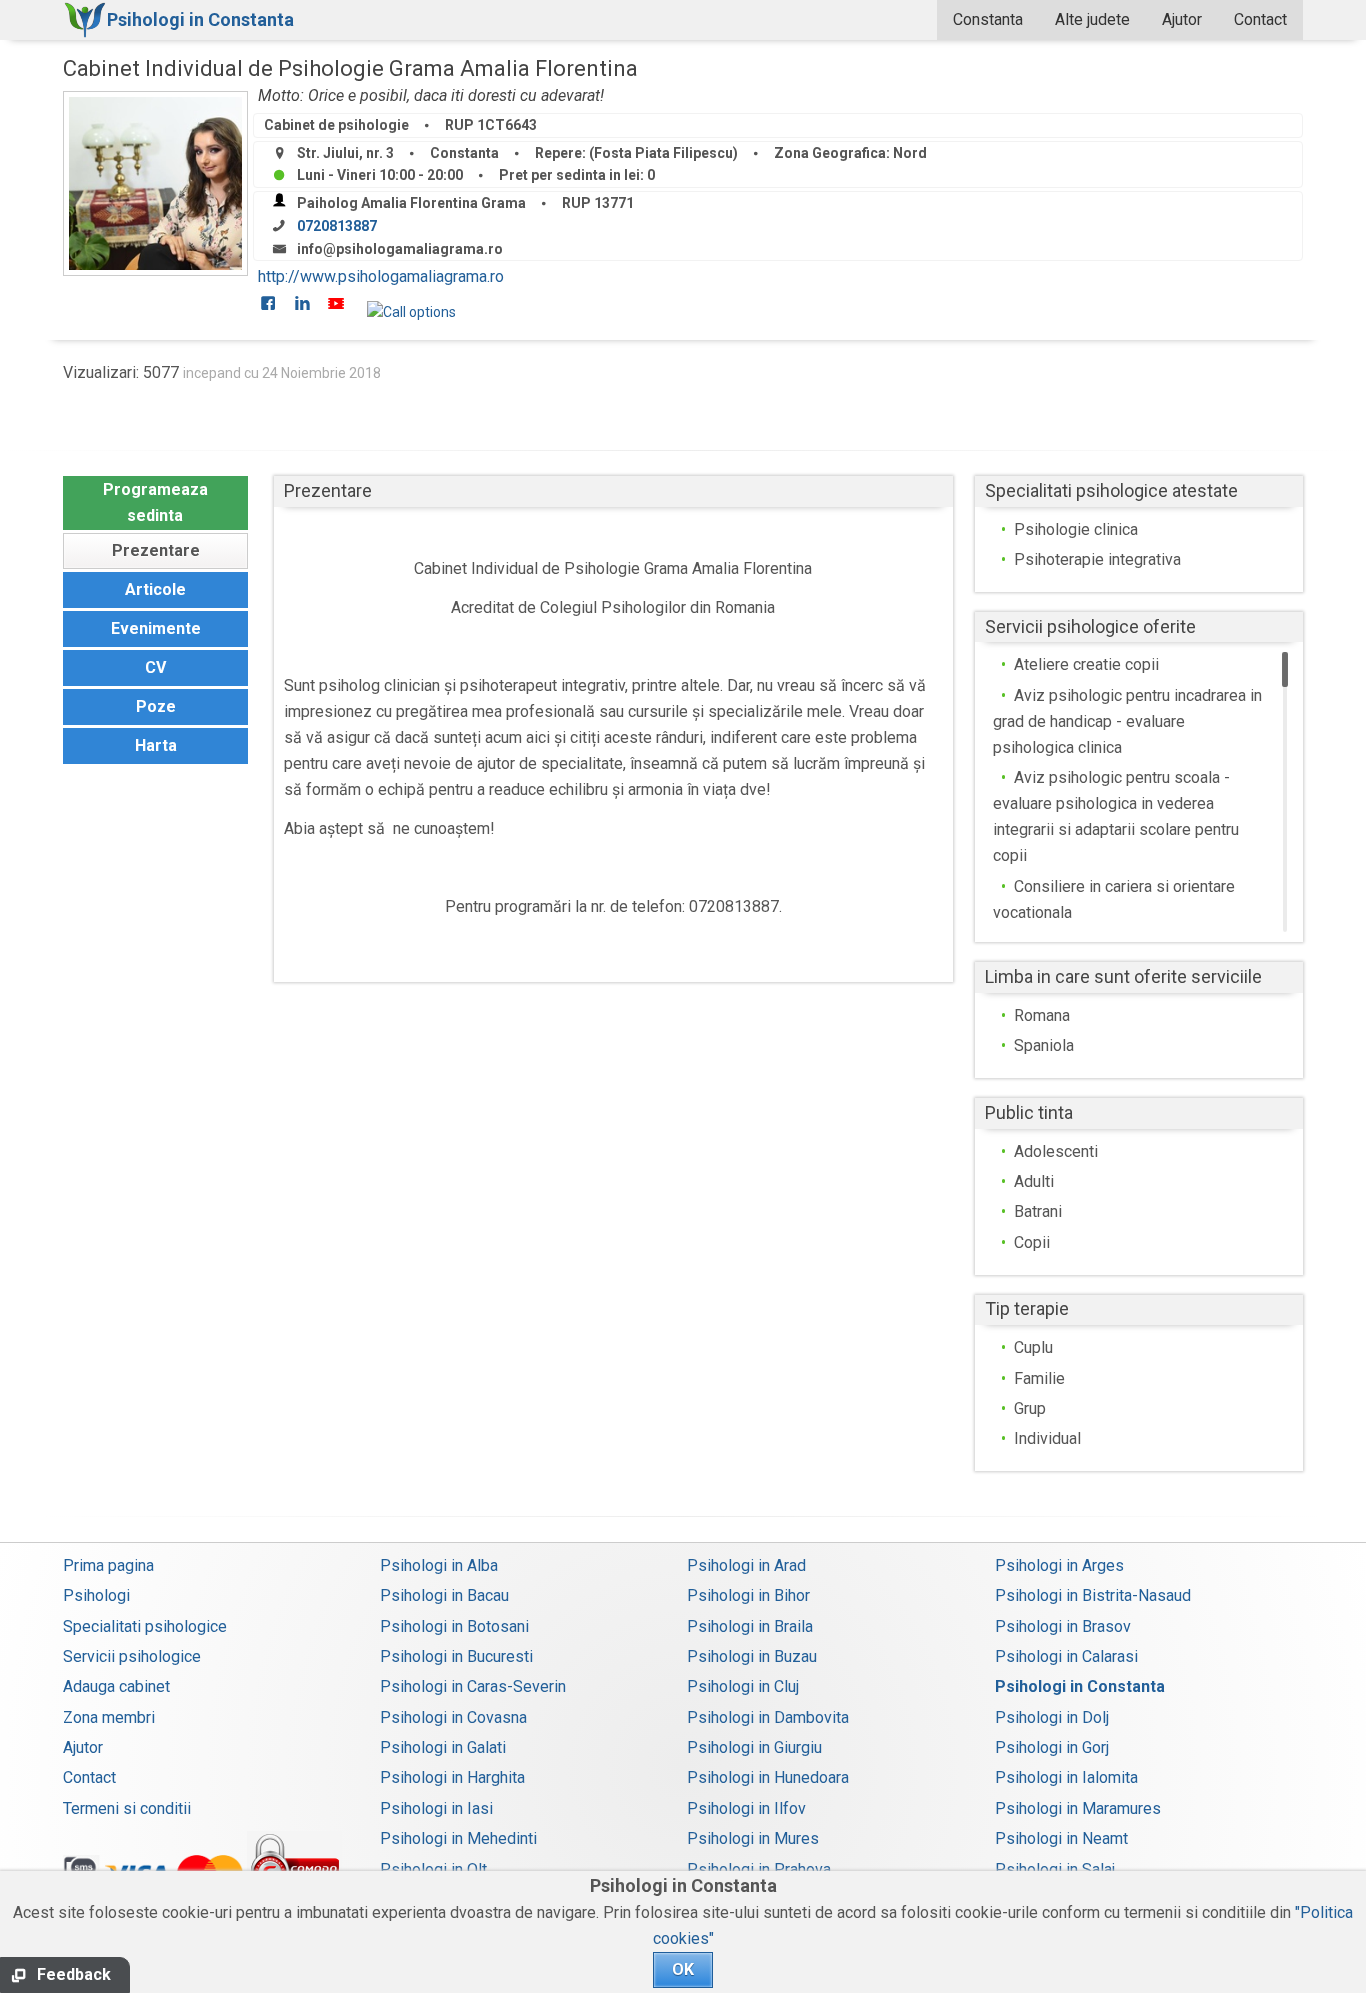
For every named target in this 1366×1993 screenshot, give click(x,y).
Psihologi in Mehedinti (458, 1838)
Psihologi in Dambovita (768, 1717)
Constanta (988, 19)
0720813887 (337, 226)
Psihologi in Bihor (748, 1595)
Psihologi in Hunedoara (768, 1777)
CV (155, 667)
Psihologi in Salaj (1055, 1869)
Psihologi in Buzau (752, 1656)
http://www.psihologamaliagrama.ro (381, 276)
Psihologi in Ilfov (746, 1808)
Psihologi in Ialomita (1066, 1777)
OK (683, 1969)
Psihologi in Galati (443, 1747)
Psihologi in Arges (1059, 1565)
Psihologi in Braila (750, 1626)
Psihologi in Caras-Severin (473, 1686)
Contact (1260, 19)
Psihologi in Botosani (454, 1626)
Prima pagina (108, 1565)
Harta (156, 745)
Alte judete (1092, 19)
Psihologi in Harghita (452, 1777)
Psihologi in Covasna (453, 1717)
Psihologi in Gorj (1052, 1747)
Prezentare (156, 550)
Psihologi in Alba (439, 1565)
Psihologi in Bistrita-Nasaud (1093, 1595)
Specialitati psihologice (145, 1626)
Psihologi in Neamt (1061, 1838)
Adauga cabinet (116, 1686)
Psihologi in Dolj (1052, 1717)
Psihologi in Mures (753, 1838)
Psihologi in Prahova (759, 1869)
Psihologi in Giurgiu (754, 1747)
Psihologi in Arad (746, 1565)
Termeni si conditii (127, 1808)
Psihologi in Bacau (444, 1595)
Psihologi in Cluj (743, 1686)
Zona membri (109, 1717)
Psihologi (96, 1595)
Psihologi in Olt (433, 1869)
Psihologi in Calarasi (1066, 1656)
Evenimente (156, 628)
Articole (155, 589)
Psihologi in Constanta (1080, 1686)
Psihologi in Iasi (436, 1808)
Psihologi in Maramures (1078, 1808)
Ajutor (1182, 19)
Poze (156, 706)
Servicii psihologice (132, 1656)
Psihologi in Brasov (1063, 1626)
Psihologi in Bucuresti (456, 1656)
